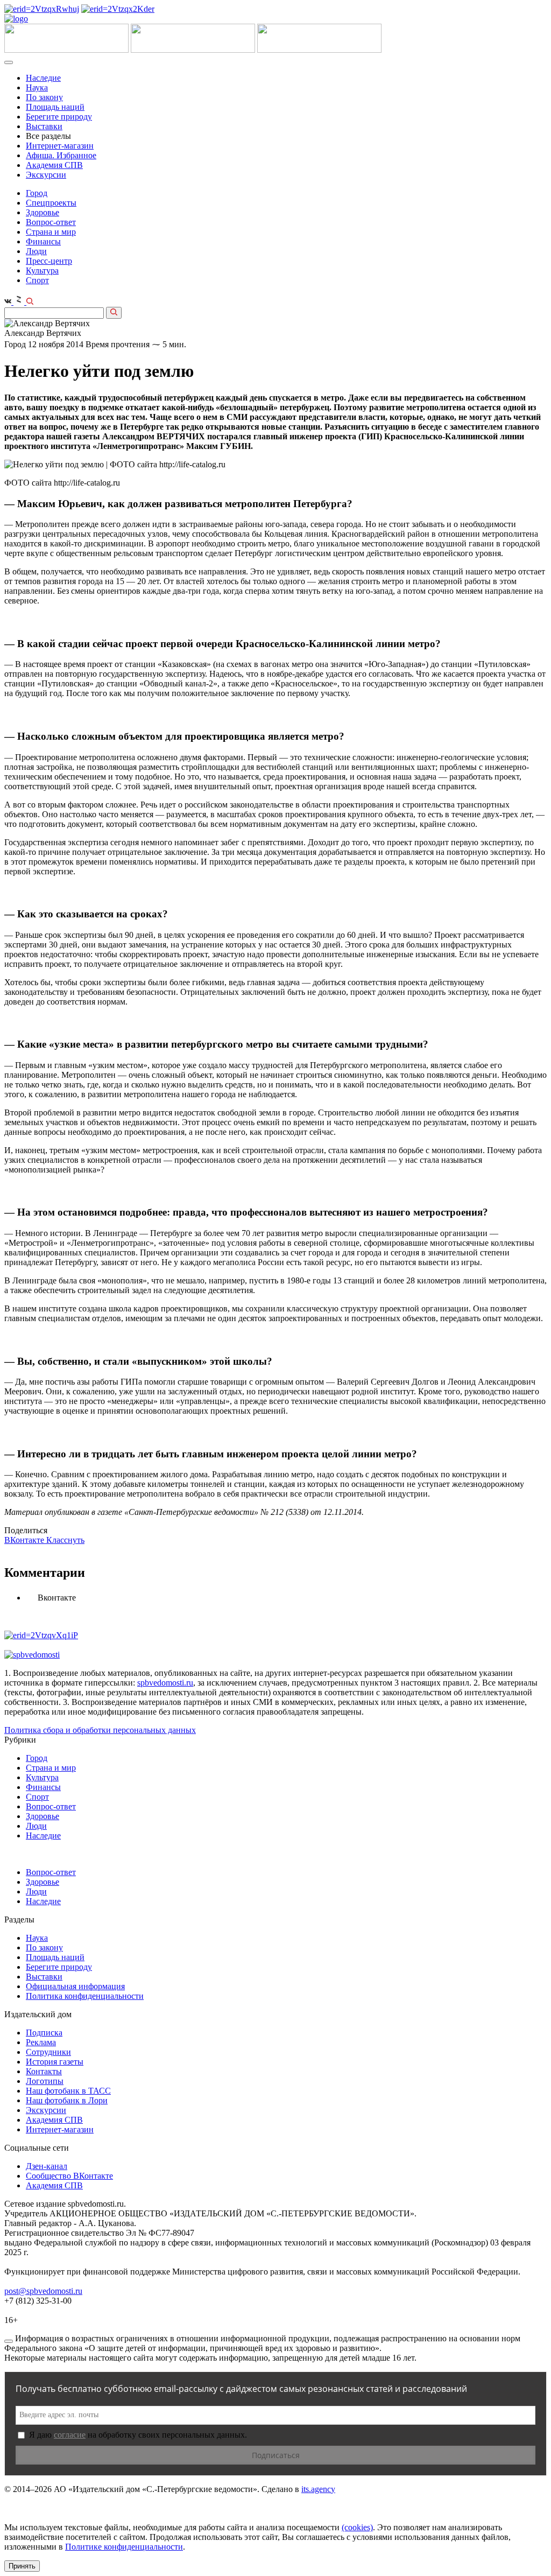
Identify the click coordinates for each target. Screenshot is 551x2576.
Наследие (43, 78)
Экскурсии (46, 175)
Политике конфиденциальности (124, 2547)
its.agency (318, 2489)
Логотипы (45, 2081)
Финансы (43, 241)
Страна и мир (51, 232)
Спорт (37, 280)
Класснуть (65, 1540)
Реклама (41, 2042)
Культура (42, 271)
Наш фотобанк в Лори (67, 2100)
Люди (36, 251)
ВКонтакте (25, 1540)
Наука (37, 87)
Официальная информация (75, 1986)
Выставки (44, 126)
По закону (44, 97)
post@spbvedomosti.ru (43, 2291)
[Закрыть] (9, 2341)
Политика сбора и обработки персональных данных (100, 1730)
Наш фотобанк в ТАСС (68, 2091)
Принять (22, 2566)
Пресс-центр (49, 261)
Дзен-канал (47, 2166)
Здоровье (43, 212)
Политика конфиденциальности (85, 1996)
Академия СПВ (54, 165)
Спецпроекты (51, 203)
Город (37, 193)
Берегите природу (59, 117)
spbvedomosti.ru (165, 1683)
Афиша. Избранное (61, 155)
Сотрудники (48, 2052)
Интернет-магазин (60, 146)
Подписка (44, 2033)
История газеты (55, 2062)
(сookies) (357, 2527)
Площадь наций (55, 107)
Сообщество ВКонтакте (69, 2176)
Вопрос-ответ (51, 222)
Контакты (44, 2071)
